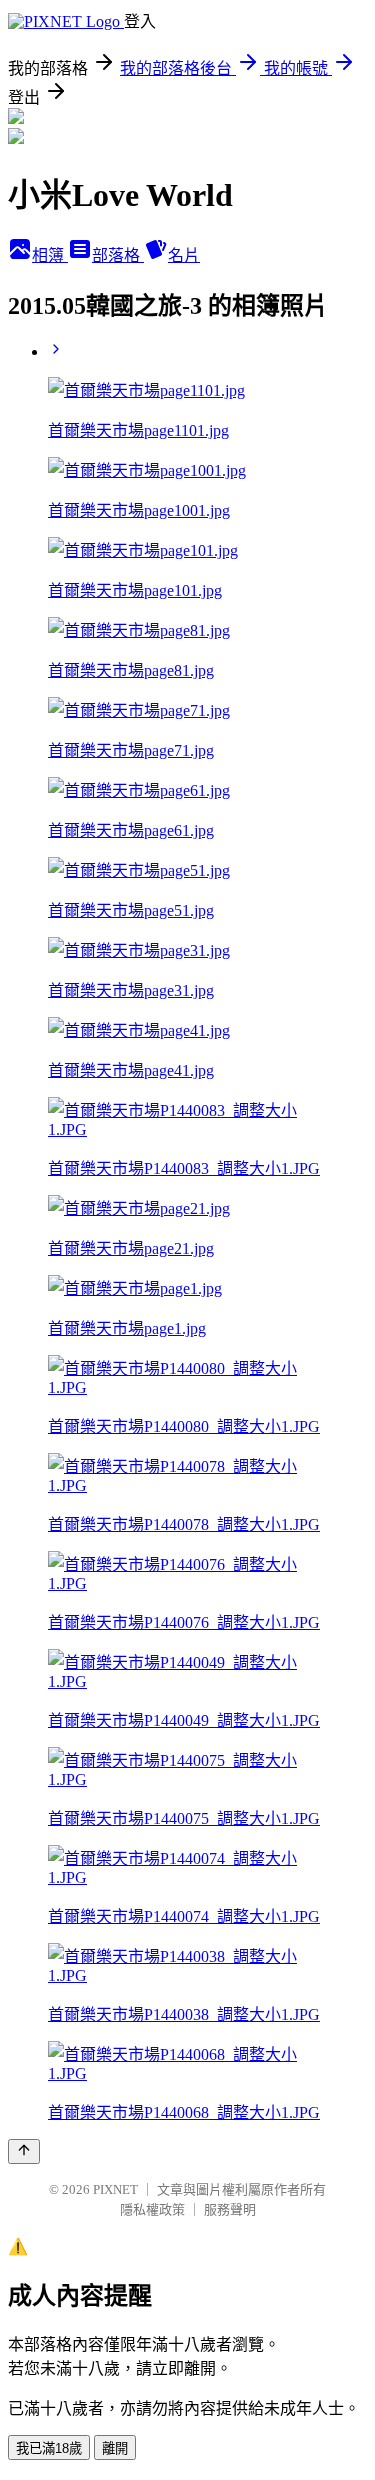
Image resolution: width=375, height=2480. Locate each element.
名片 (184, 255)
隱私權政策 (152, 2209)
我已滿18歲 (49, 2448)
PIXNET (115, 2189)
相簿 (50, 255)
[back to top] (24, 2151)
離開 (115, 2448)
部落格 (118, 255)
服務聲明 (230, 2209)
